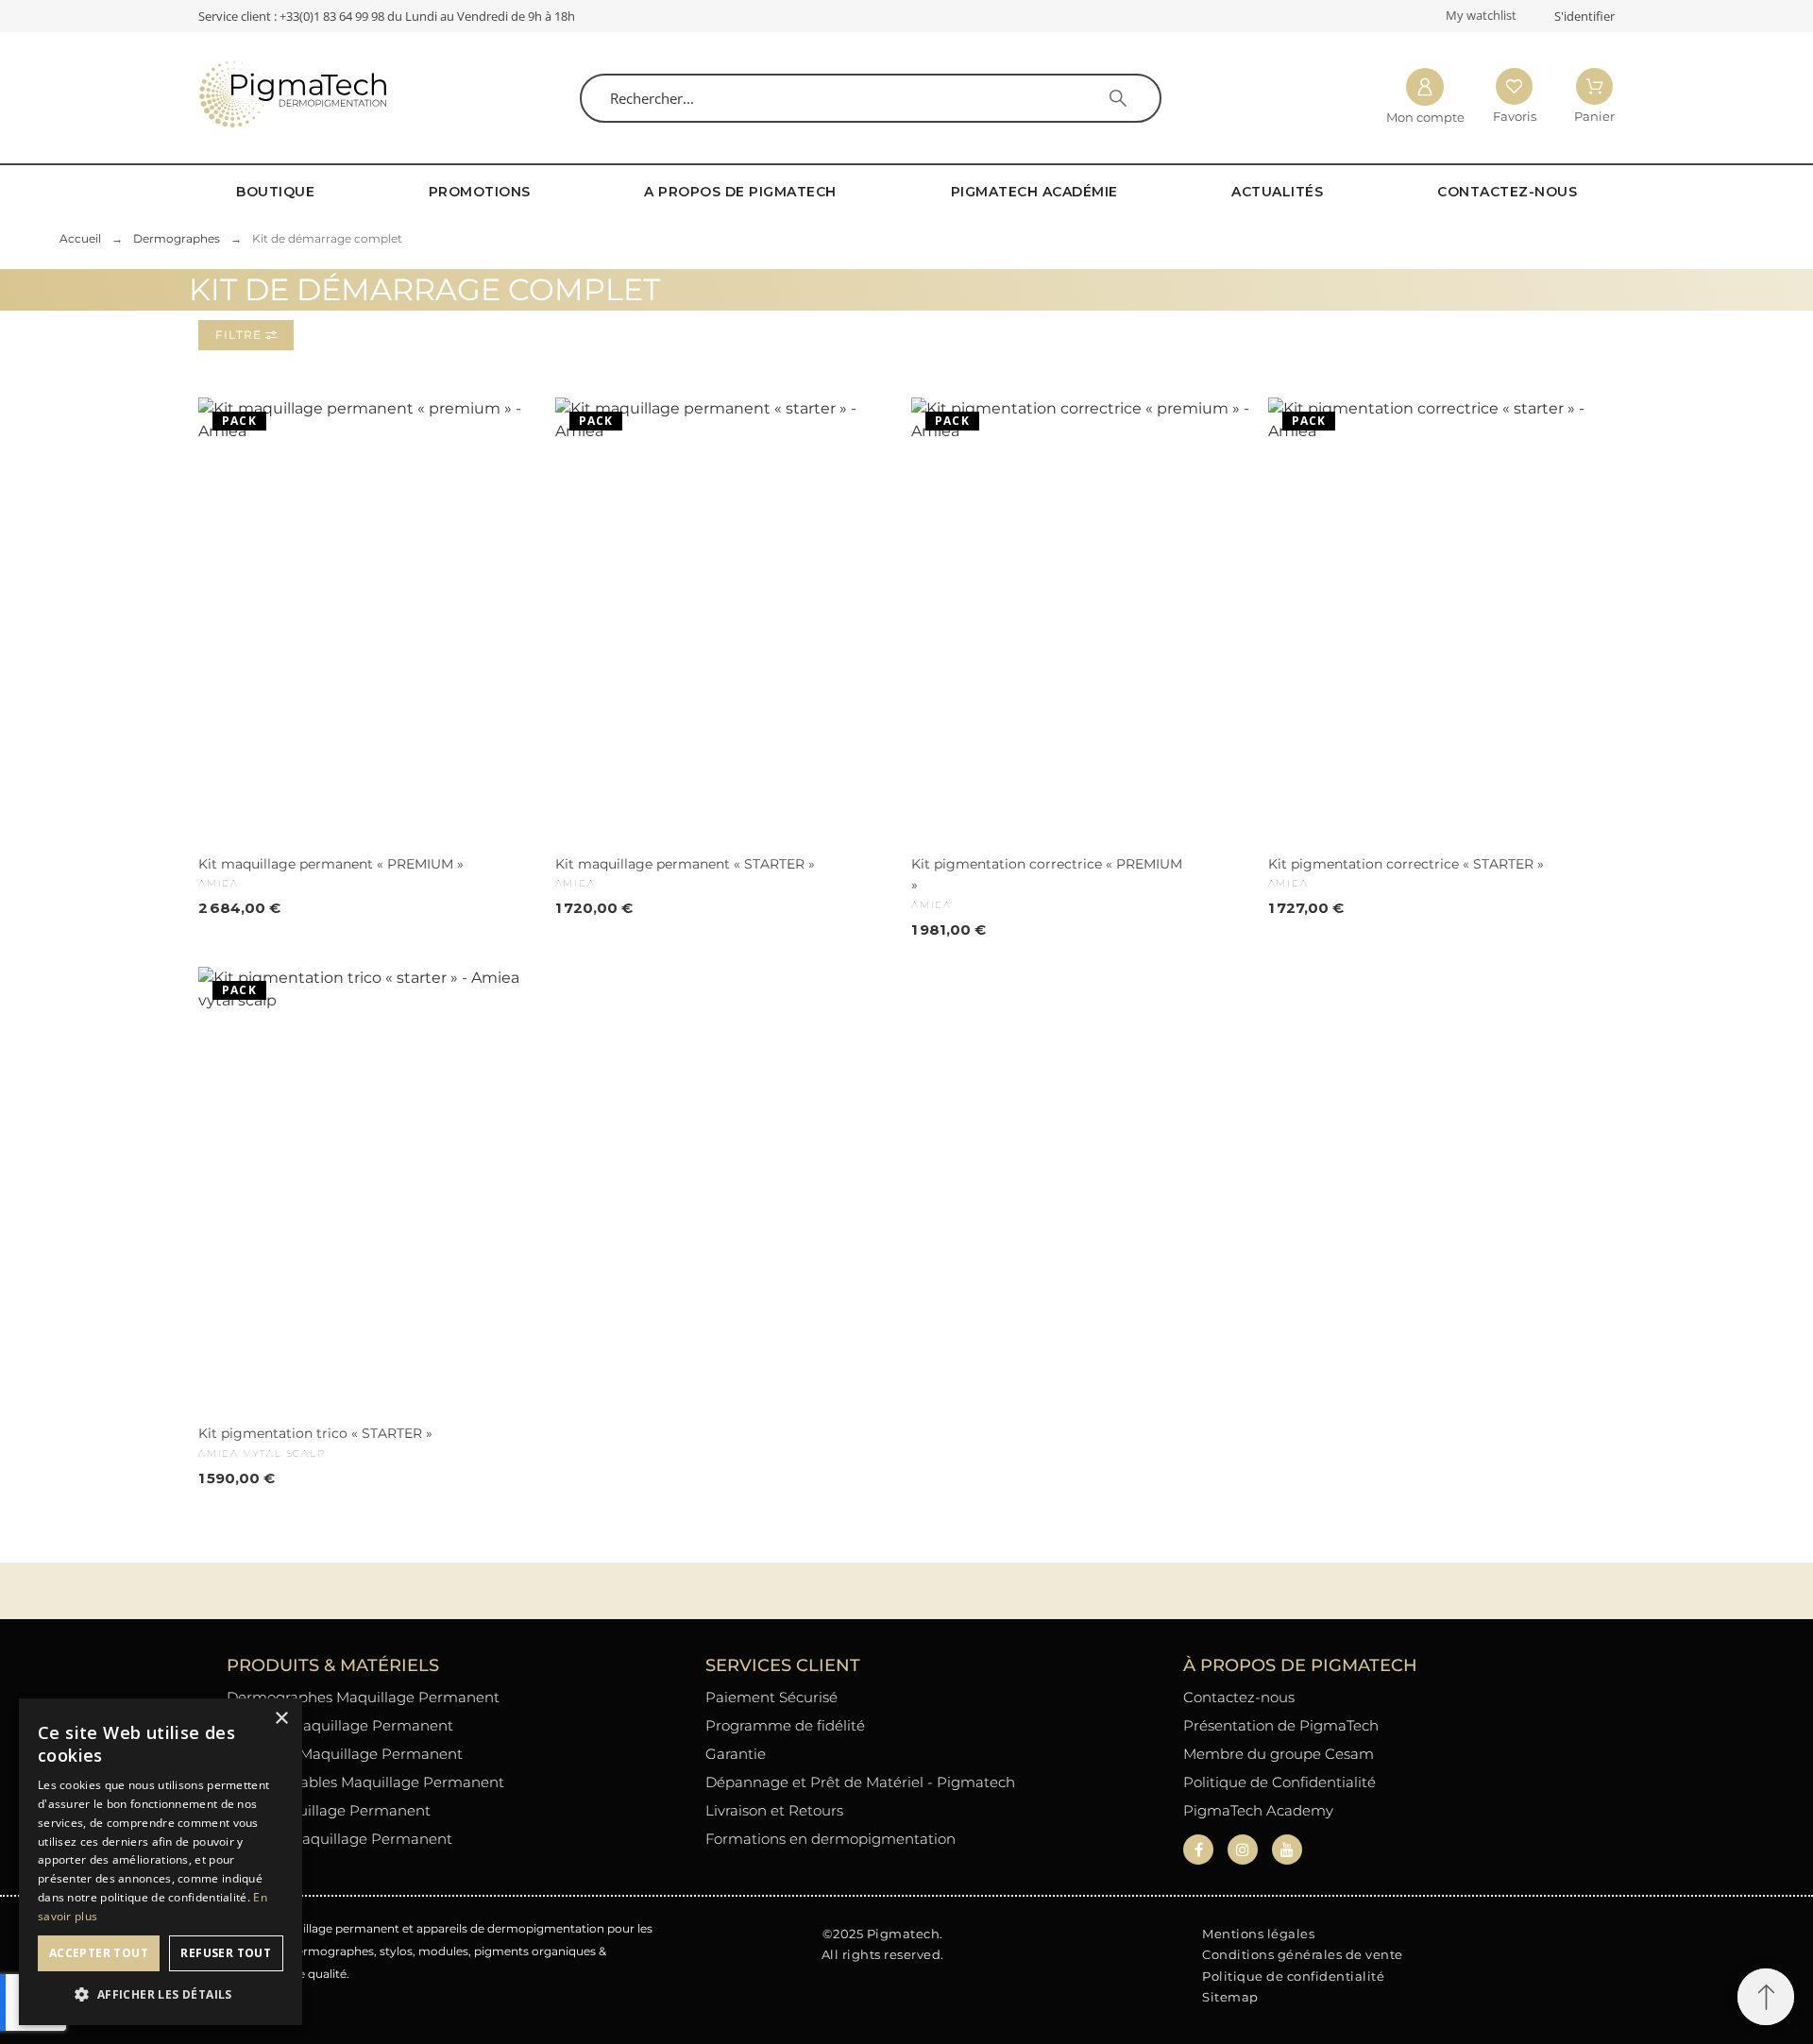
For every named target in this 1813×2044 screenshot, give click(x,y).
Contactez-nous (1239, 1697)
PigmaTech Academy (1258, 1810)
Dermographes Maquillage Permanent (363, 1697)
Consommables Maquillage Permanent (365, 1782)
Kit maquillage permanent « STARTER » (685, 864)
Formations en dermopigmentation (830, 1839)
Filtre (240, 335)
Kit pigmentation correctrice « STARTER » (1406, 864)
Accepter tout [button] (99, 1953)
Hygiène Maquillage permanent (339, 1839)
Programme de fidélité (785, 1725)
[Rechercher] (1118, 98)
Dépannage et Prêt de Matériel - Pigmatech (860, 1782)
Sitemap (1230, 1997)
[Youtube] (1287, 1850)
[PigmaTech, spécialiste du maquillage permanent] (293, 98)
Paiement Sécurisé (771, 1697)
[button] (1766, 1997)
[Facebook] (1198, 1850)
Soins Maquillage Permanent (329, 1810)
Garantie (736, 1754)
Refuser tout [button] (226, 1953)
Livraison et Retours (774, 1810)
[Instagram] (1243, 1850)
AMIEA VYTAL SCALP (262, 1453)
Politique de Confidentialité (1279, 1782)
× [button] (281, 1719)
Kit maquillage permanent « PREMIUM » (331, 864)
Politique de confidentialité (1293, 1976)
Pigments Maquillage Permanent (345, 1754)
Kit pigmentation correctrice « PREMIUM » (1047, 874)
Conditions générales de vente (1303, 1954)
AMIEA (219, 883)
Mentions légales (1258, 1934)
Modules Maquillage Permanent (340, 1725)
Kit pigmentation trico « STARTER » (315, 1433)
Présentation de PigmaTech (1281, 1725)
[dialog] (161, 1862)
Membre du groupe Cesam (1279, 1754)
